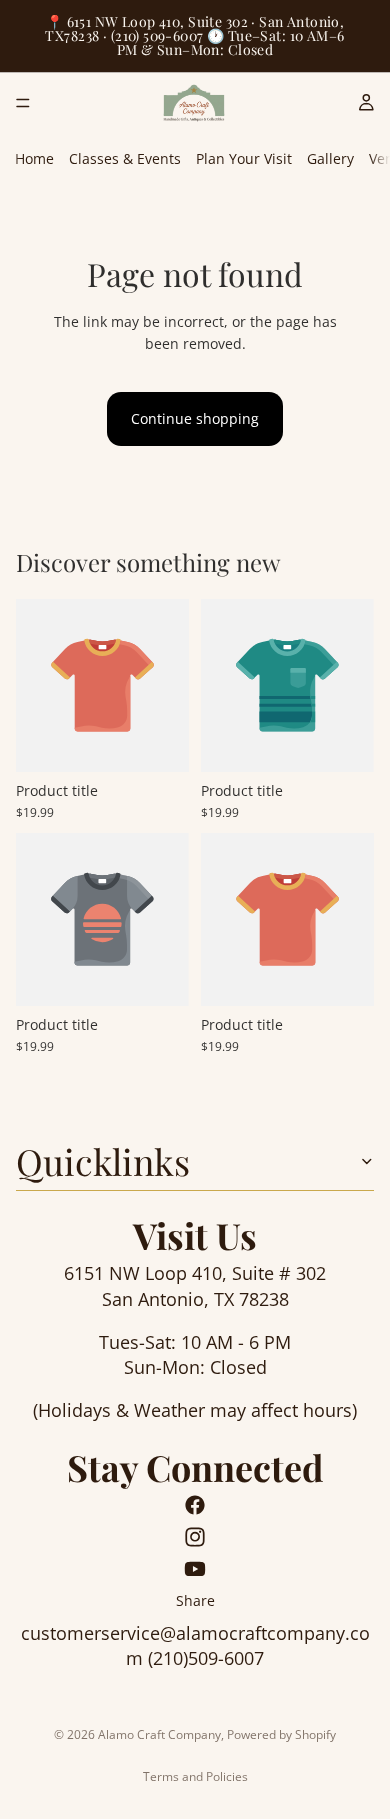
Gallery (330, 158)
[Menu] (23, 103)
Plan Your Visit (244, 158)
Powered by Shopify (281, 1734)
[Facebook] (195, 1505)
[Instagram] (195, 1537)
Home (34, 158)
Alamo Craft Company (159, 1734)
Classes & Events (125, 158)
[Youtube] (195, 1569)
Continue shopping (195, 418)
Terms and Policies (195, 1776)
